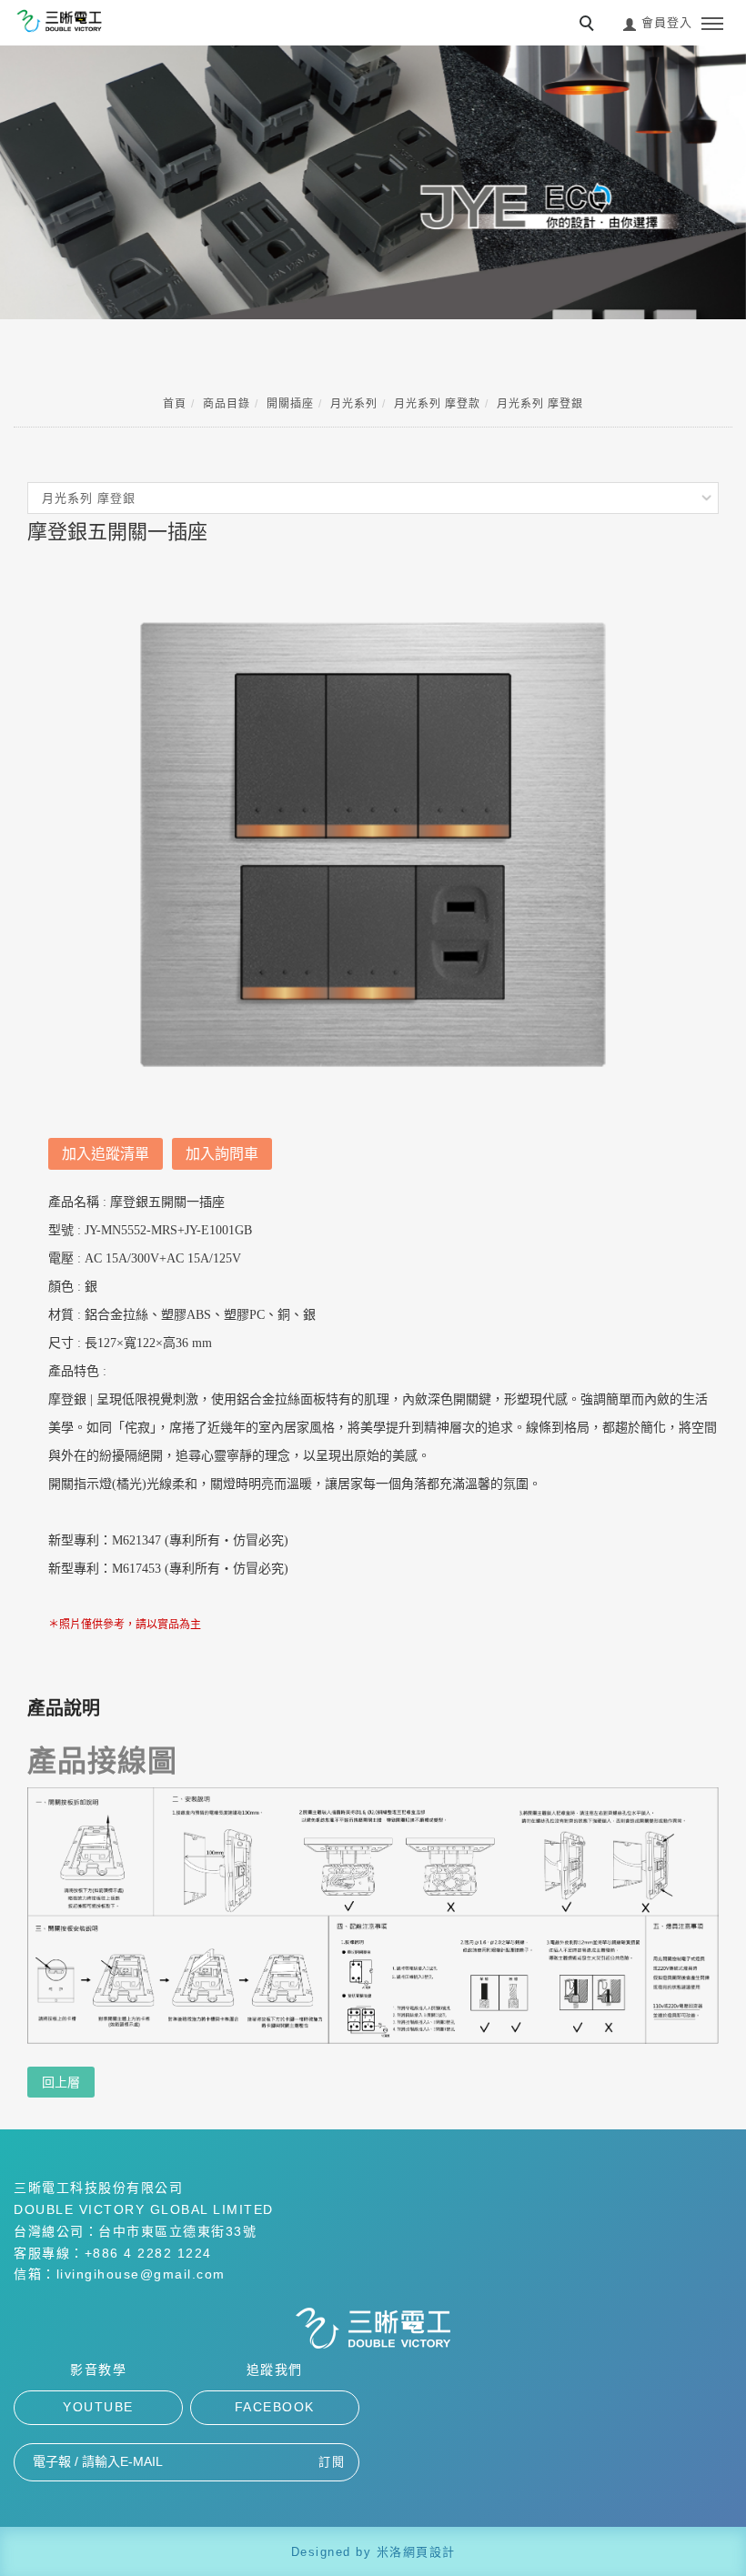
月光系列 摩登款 (437, 404)
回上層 (61, 2082)
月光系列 (354, 404)
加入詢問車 (222, 1154)
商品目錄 (227, 404)
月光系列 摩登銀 (540, 404)
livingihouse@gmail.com (141, 2274)
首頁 (175, 404)
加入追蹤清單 (106, 1154)
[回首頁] (59, 21)
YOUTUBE (98, 2407)
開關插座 (290, 404)
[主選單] (712, 25)
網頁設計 (429, 2552)
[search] (590, 25)
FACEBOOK (275, 2407)
